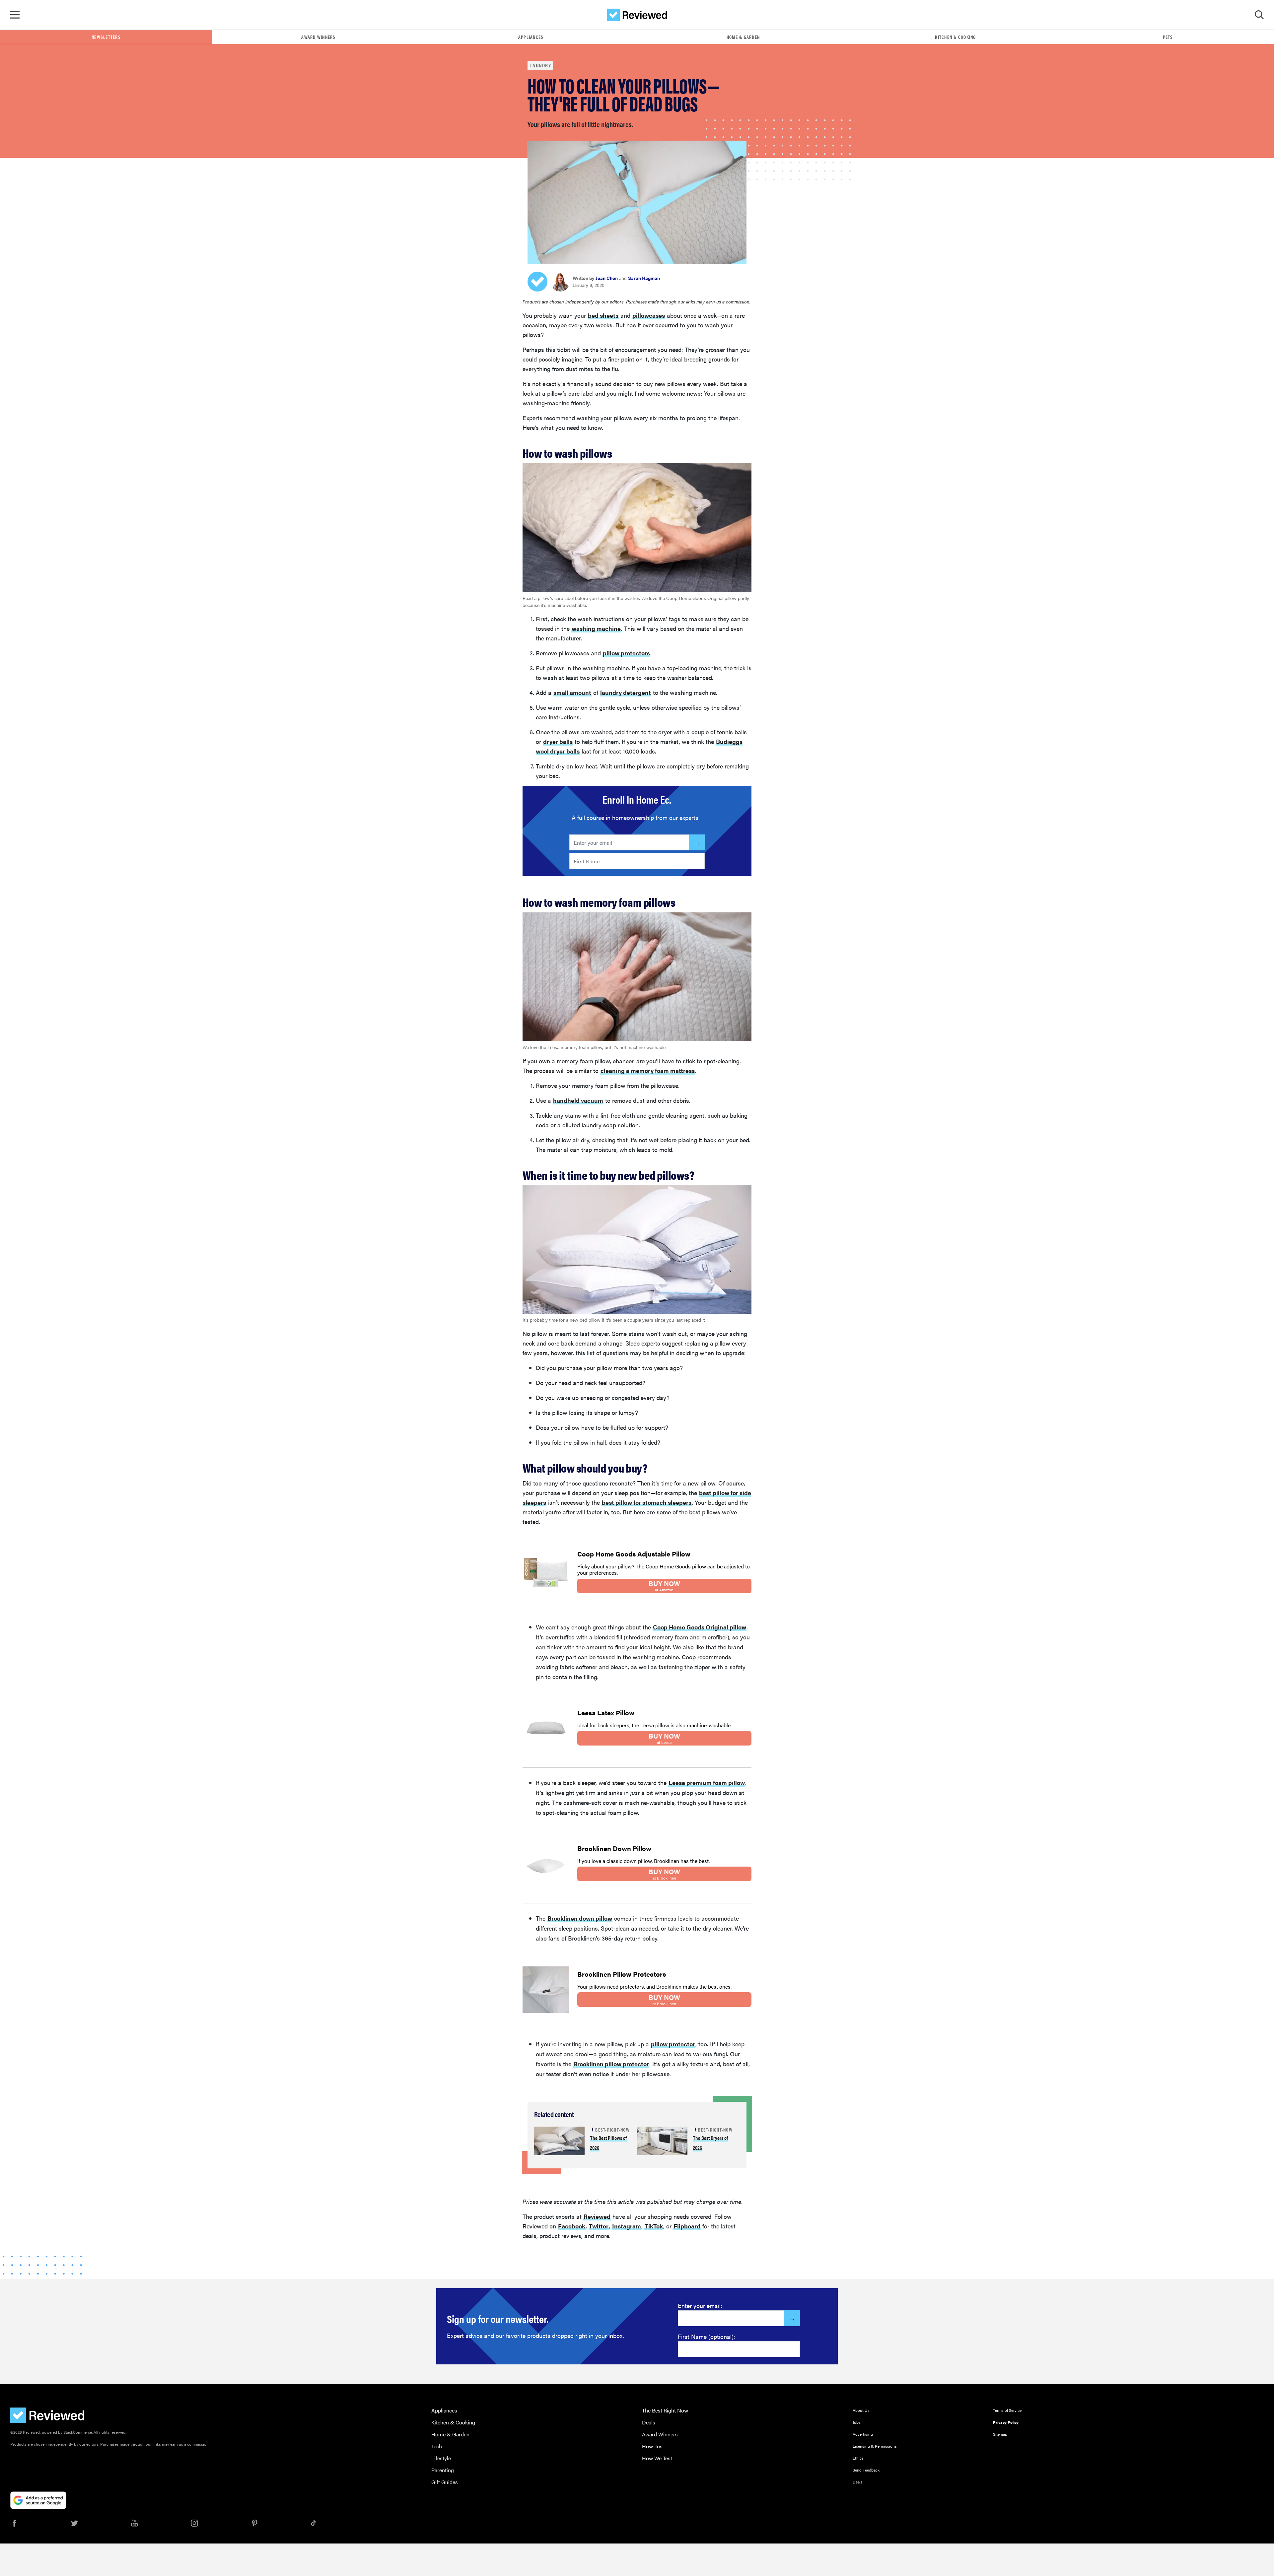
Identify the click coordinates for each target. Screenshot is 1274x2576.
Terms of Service (1007, 2410)
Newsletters (106, 37)
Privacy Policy (1006, 2422)
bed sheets (603, 315)
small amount (572, 692)
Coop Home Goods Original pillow (700, 1627)
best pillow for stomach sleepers (647, 1502)
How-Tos (652, 2446)
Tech (437, 2446)
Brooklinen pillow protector (611, 2064)
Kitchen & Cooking (955, 37)
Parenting (443, 2470)
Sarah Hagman (644, 278)
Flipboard (687, 2226)
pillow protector (673, 2044)
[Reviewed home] (637, 15)
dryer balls (558, 741)
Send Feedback (866, 2470)
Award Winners (318, 37)
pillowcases (649, 315)
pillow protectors (626, 653)
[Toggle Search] (1259, 15)
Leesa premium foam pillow (707, 1783)
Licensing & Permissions (875, 2446)
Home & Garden (743, 37)
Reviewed (597, 2216)
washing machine (596, 628)
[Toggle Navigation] (15, 15)
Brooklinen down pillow (580, 1918)
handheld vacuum (578, 1100)
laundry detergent (626, 692)
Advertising (863, 2434)
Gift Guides (445, 2482)
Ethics (858, 2458)
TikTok (654, 2226)
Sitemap (1000, 2434)
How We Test (657, 2458)
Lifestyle (441, 2458)
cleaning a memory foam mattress (648, 1070)
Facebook (572, 2226)
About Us (861, 2410)
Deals (649, 2422)
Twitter (599, 2226)
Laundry (540, 65)
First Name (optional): (707, 2336)
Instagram (627, 2226)
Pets (1168, 37)
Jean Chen (607, 278)
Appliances (531, 37)
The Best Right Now (665, 2410)
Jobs (857, 2422)
